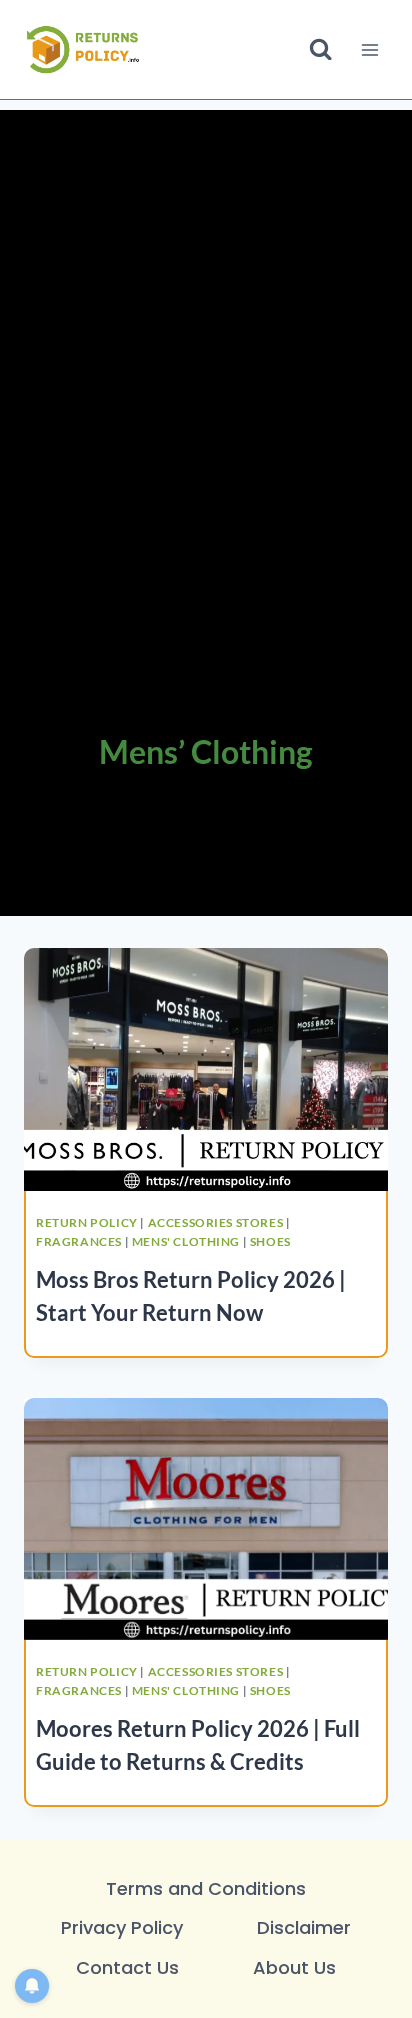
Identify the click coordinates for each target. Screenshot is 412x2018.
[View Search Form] (320, 49)
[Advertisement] (206, 309)
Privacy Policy (122, 1927)
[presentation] (206, 1069)
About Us (294, 1967)
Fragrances (79, 1241)
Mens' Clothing (186, 1241)
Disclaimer (304, 1927)
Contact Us (127, 1967)
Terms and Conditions (206, 1888)
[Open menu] (369, 49)
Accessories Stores (216, 1222)
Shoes (270, 1241)
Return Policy (87, 1222)
